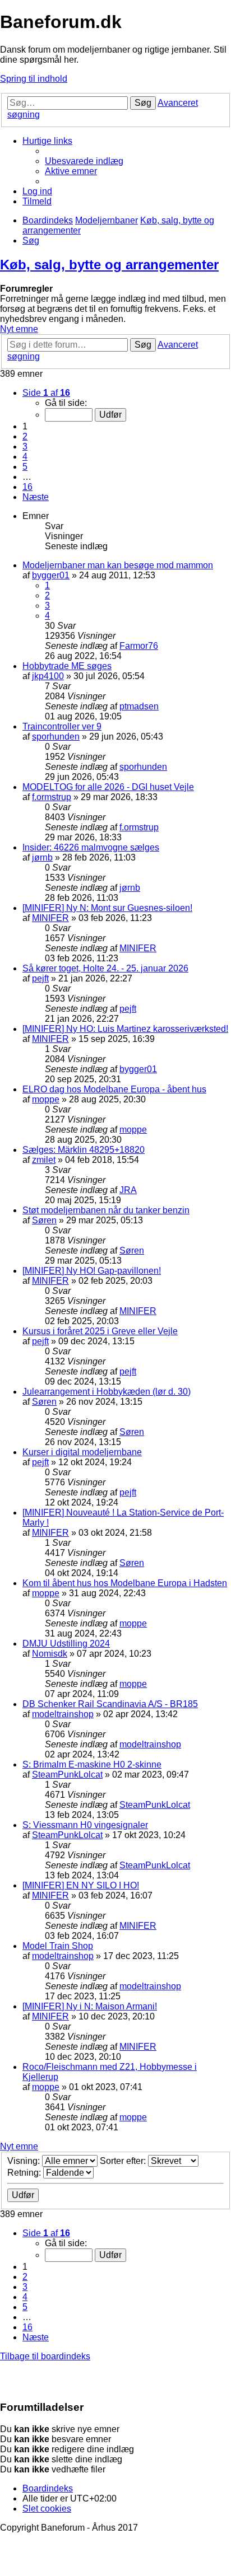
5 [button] (25, 467)
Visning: (25, 2161)
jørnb (42, 857)
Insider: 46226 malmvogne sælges (91, 847)
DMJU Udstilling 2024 (66, 1644)
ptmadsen (139, 706)
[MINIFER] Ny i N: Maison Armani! (90, 2006)
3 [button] (25, 447)
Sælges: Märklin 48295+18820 (84, 1150)
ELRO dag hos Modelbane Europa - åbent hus (114, 1089)
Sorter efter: (124, 2161)
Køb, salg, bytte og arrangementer (109, 265)
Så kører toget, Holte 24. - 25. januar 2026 (105, 968)
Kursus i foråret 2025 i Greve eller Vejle (100, 1331)
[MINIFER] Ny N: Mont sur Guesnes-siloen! (107, 908)
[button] (46, 393)
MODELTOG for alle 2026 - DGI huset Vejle (108, 787)
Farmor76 (139, 646)
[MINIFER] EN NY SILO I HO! (81, 1885)
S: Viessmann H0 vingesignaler (85, 1825)
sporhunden (56, 737)
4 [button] (25, 457)
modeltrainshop (63, 1714)
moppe (46, 1099)
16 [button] (27, 487)
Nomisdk (50, 1654)
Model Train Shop (58, 1946)
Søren (44, 1220)
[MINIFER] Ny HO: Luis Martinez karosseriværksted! (125, 1029)
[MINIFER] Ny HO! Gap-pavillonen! (92, 1271)
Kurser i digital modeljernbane (82, 1452)
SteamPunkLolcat (67, 1775)
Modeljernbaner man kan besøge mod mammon (118, 565)
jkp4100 (48, 676)
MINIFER (50, 918)
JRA (128, 1190)
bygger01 (51, 575)
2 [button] (25, 436)
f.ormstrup (52, 797)
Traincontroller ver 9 (62, 726)
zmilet (44, 1160)
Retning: (25, 2173)
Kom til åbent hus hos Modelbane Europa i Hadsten (125, 1583)
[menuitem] (84, 161)
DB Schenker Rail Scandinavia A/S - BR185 (110, 1704)
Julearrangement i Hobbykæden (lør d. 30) (107, 1392)
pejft (40, 978)
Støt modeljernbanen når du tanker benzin (106, 1210)
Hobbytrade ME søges (67, 666)
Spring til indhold (34, 79)
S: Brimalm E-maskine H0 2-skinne (92, 1764)
